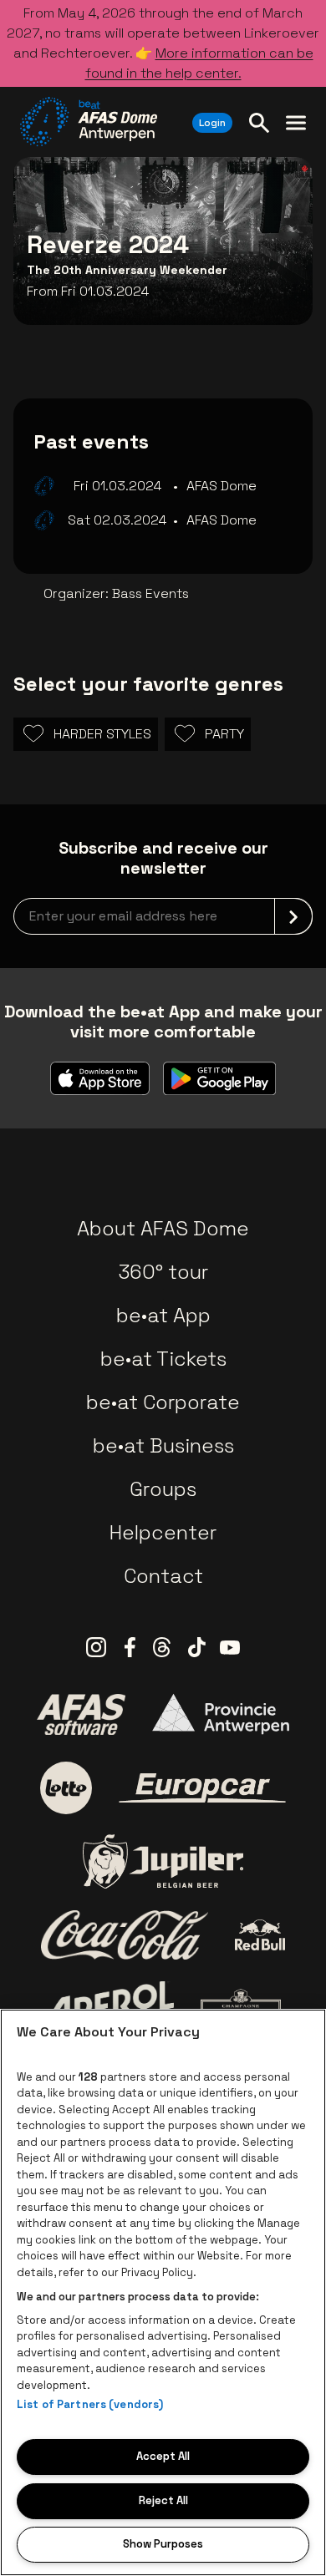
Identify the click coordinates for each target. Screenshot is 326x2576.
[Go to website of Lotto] (66, 1787)
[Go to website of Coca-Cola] (125, 1935)
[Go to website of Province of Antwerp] (221, 1714)
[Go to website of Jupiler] (163, 1861)
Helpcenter (163, 1532)
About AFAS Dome (163, 1228)
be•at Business (163, 1445)
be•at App (163, 1315)
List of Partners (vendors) (90, 2404)
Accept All (163, 2456)
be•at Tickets (163, 1359)
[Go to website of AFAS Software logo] (81, 1714)
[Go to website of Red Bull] (260, 1935)
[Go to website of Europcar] (202, 1788)
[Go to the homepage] (89, 122)
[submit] (293, 916)
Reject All (163, 2500)
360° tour (163, 1272)
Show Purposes (163, 2544)
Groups (163, 1489)
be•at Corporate (163, 1402)
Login (212, 123)
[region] (163, 2292)
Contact (163, 1576)
